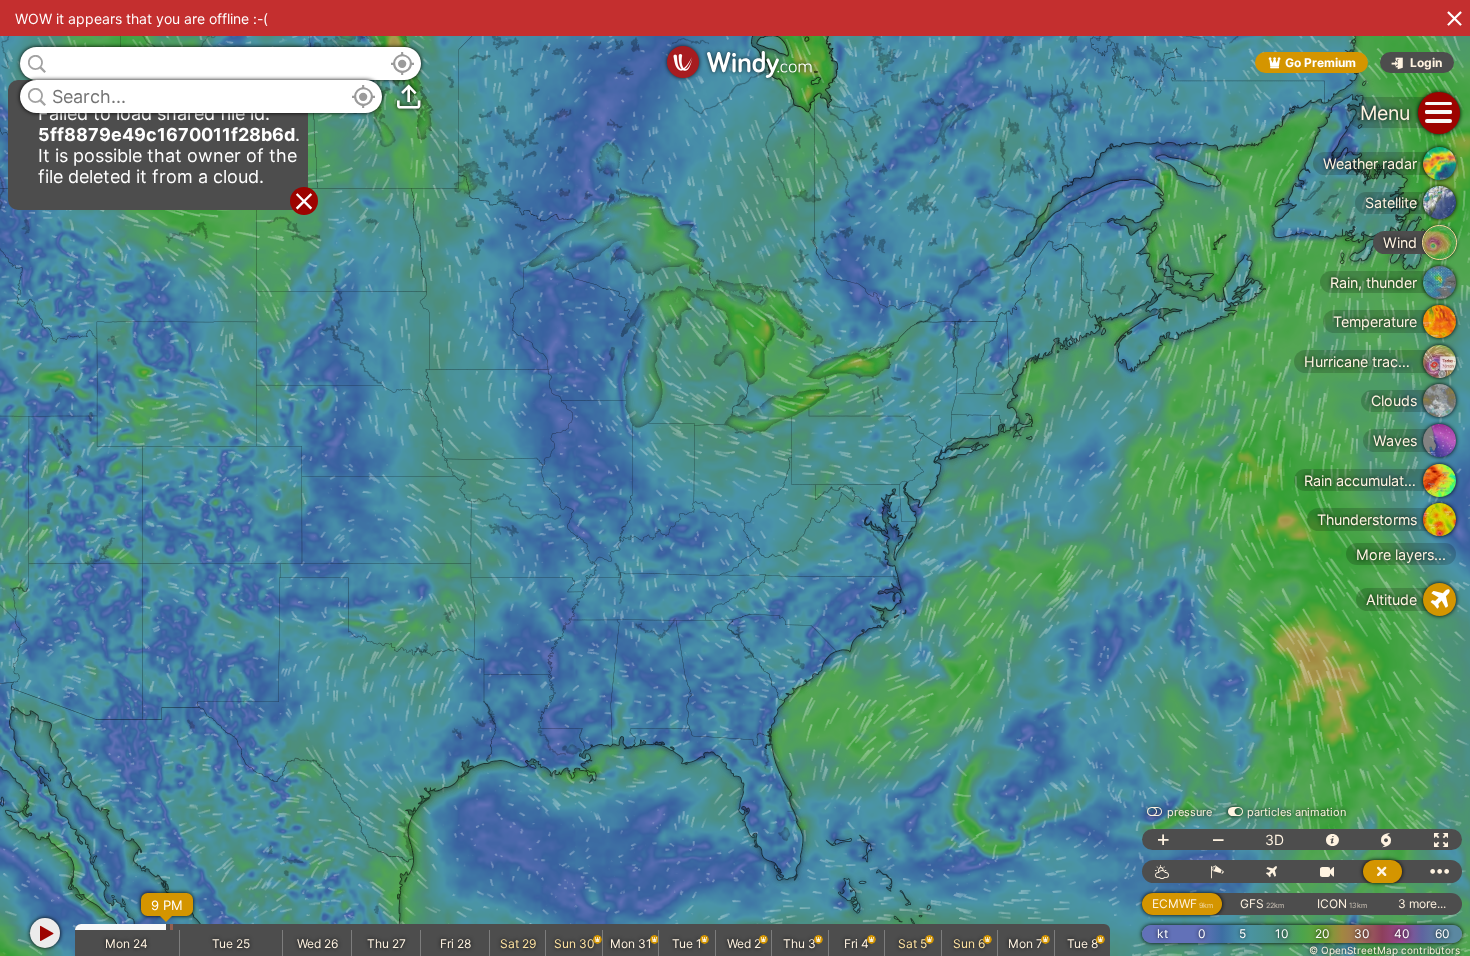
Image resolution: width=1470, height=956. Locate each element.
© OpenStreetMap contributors (1384, 950)
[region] (735, 478)
